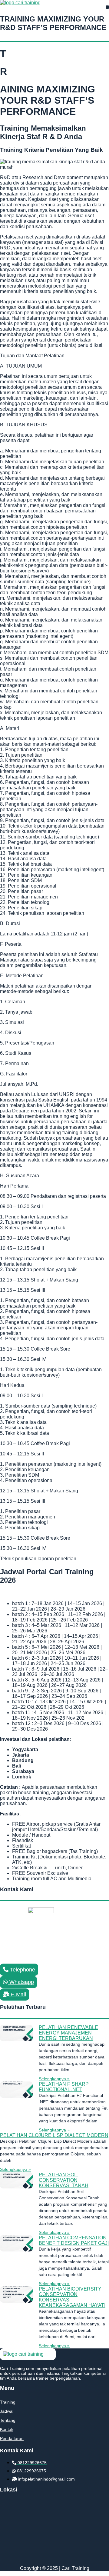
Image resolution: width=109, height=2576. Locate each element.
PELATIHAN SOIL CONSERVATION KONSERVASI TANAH (64, 2180)
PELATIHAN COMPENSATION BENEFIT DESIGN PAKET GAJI (74, 2240)
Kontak (7, 2429)
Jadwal (7, 2411)
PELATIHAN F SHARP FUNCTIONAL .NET (64, 2087)
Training (8, 2402)
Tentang (8, 2420)
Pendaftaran (12, 2438)
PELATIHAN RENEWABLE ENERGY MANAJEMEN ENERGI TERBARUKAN (68, 2033)
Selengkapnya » (54, 2079)
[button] (107, 7)
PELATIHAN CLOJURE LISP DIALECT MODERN (54, 2135)
